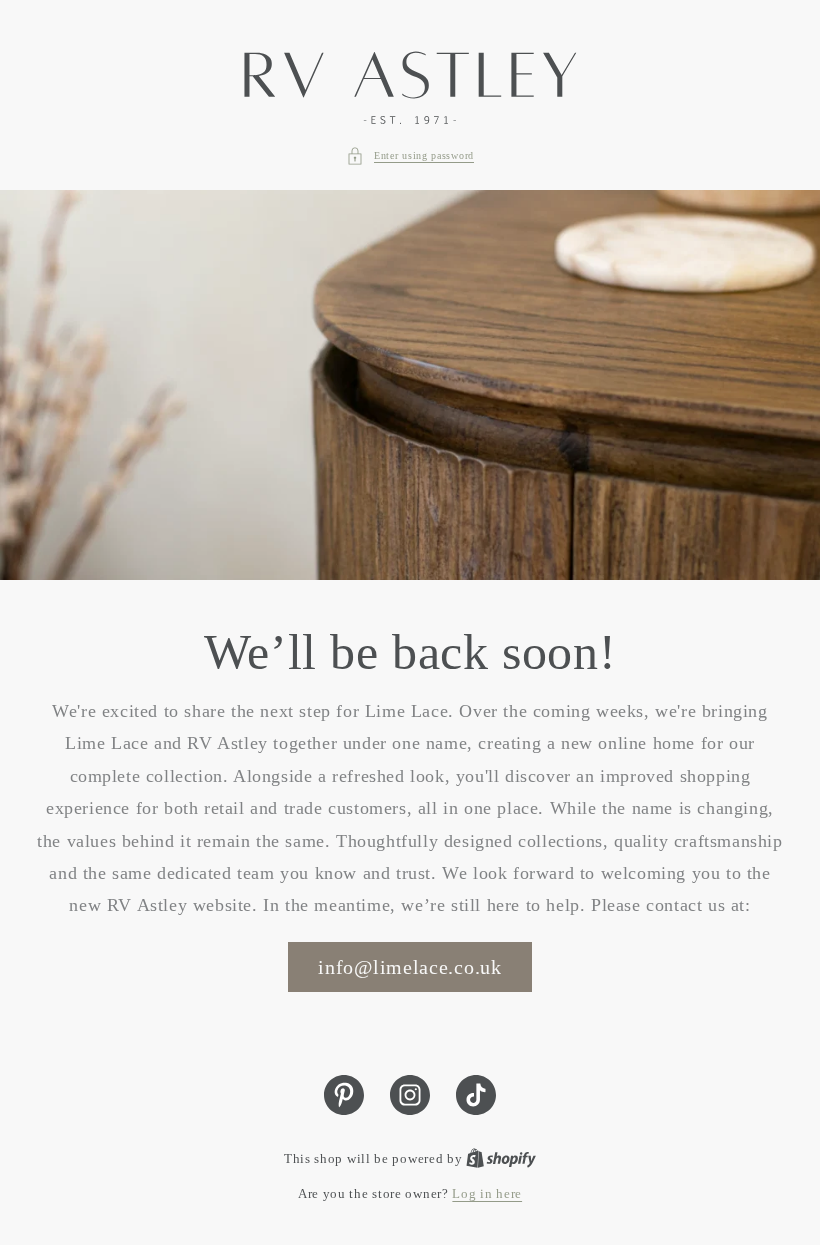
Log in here (487, 1193)
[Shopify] (501, 1158)
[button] (410, 156)
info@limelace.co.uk (409, 967)
